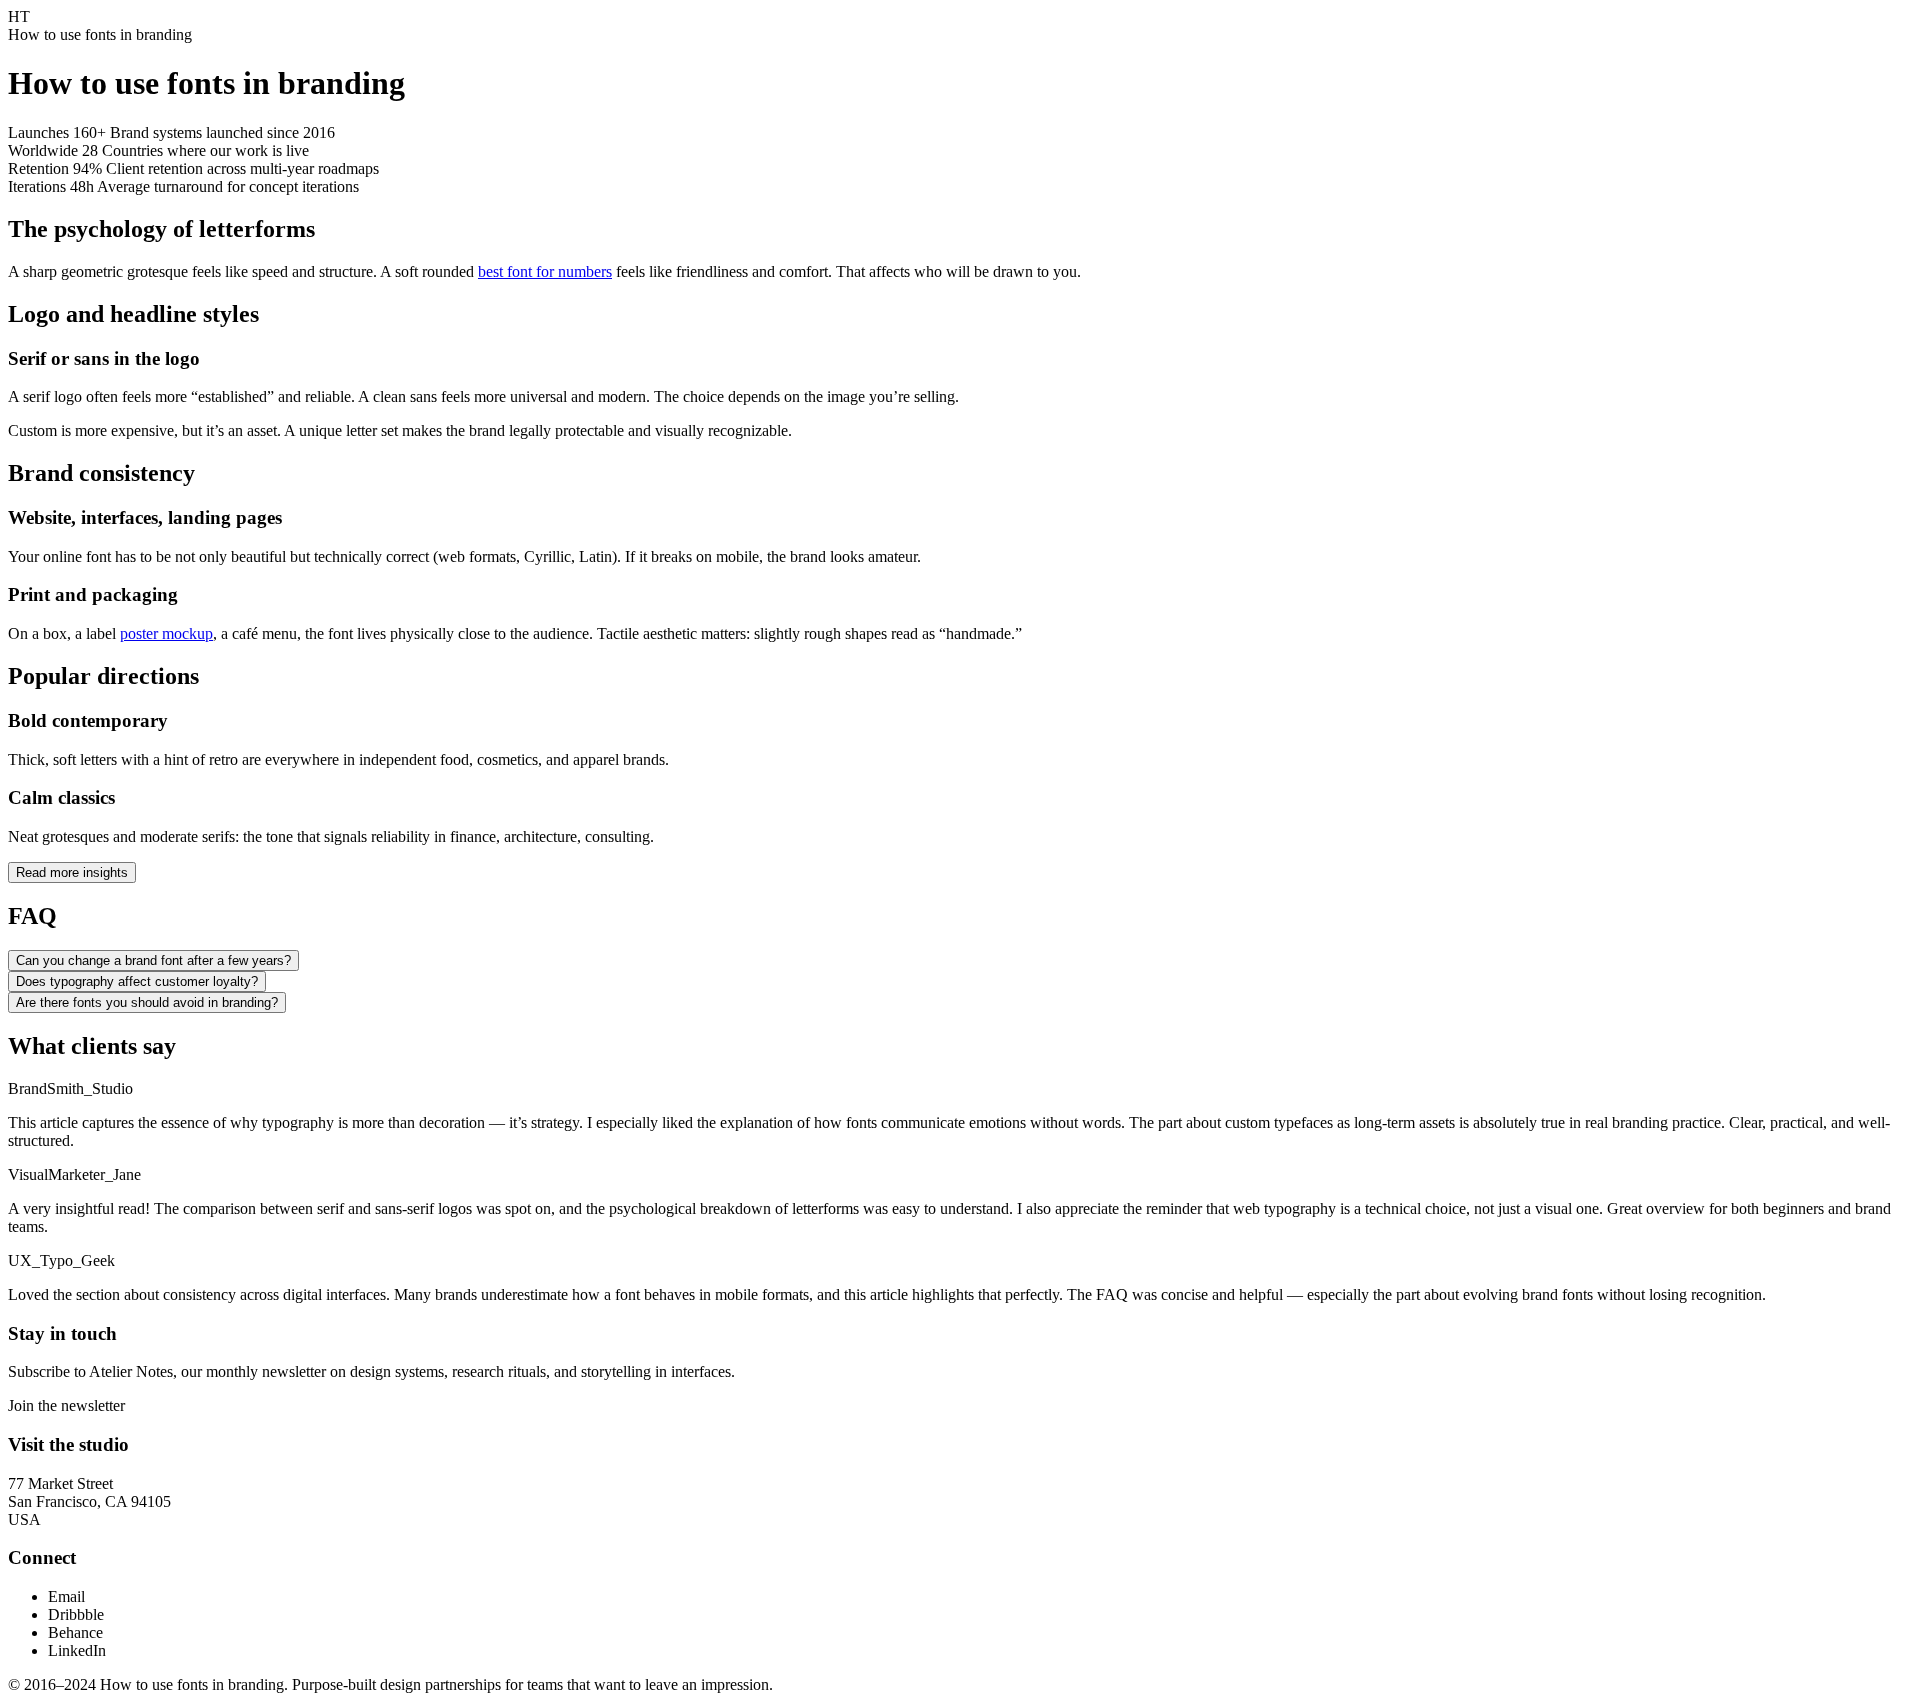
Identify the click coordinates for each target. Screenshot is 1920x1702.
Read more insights (72, 872)
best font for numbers (545, 271)
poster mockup (166, 633)
